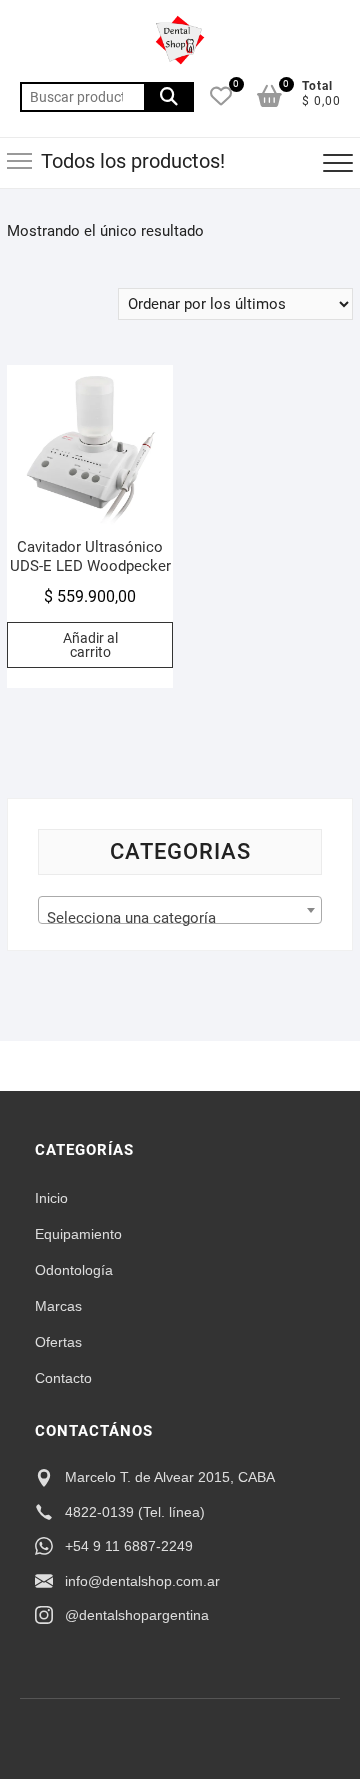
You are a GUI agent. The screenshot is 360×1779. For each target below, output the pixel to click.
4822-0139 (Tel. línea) (135, 1512)
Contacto (63, 1378)
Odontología (74, 1270)
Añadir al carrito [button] (90, 645)
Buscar (169, 97)
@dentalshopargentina (137, 1615)
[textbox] (180, 918)
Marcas (58, 1306)
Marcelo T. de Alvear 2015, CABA (170, 1477)
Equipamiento (78, 1234)
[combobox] (180, 910)
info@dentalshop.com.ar (142, 1581)
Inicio (51, 1198)
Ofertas (58, 1342)
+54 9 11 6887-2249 (129, 1546)
